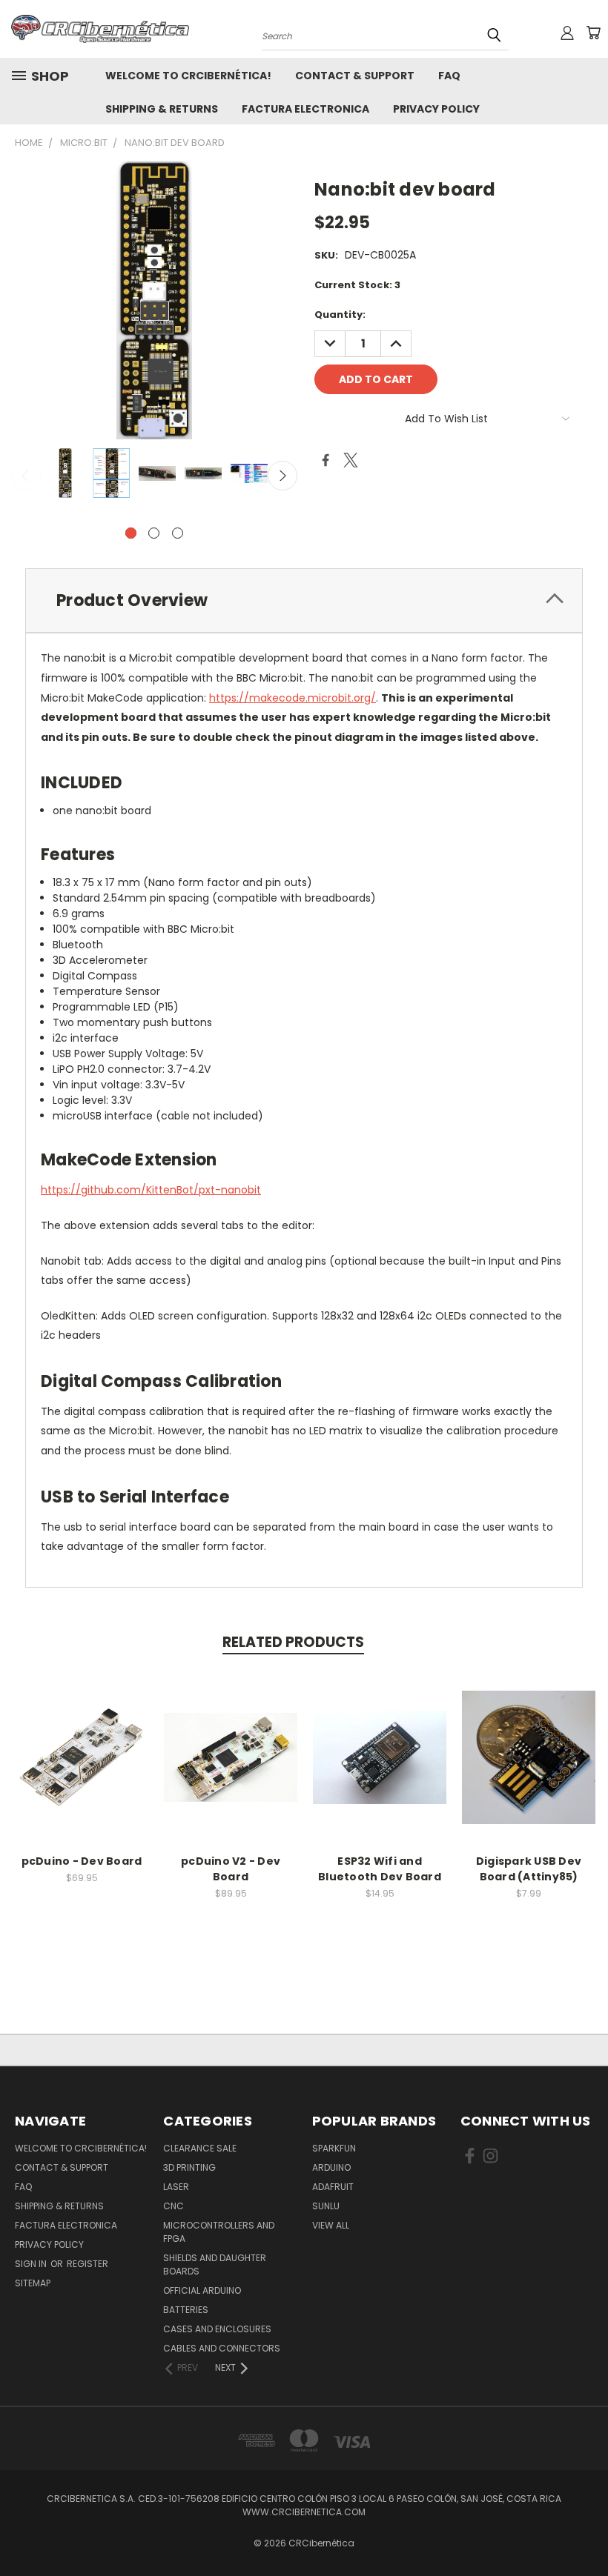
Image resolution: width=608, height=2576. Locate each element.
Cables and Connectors (222, 2348)
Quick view (82, 1741)
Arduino (331, 2167)
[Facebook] (326, 460)
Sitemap (33, 2283)
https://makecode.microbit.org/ (293, 698)
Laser (176, 2187)
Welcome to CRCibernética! (188, 76)
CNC (174, 2206)
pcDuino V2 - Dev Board (231, 1869)
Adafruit (333, 2187)
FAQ (449, 76)
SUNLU (326, 2206)
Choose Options (380, 1769)
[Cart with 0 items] (593, 33)
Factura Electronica (305, 109)
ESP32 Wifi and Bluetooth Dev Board (380, 1869)
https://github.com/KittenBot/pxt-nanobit (151, 1190)
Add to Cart (82, 1769)
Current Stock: (357, 285)
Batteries (186, 2310)
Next (282, 476)
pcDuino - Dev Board (82, 1861)
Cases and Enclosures (217, 2329)
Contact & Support (355, 76)
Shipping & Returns (162, 109)
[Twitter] (351, 460)
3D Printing (189, 2167)
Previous (26, 476)
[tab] (304, 600)
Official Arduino (202, 2290)
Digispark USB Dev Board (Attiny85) (529, 1869)
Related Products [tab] (293, 1642)
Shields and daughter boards (215, 2264)
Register (87, 2264)
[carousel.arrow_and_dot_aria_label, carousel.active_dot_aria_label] (131, 533)
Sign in (32, 2264)
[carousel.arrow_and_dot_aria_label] (154, 533)
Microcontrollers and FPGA (219, 2232)
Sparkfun (334, 2148)
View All (331, 2225)
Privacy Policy (436, 109)
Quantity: (340, 314)
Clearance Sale (200, 2148)
